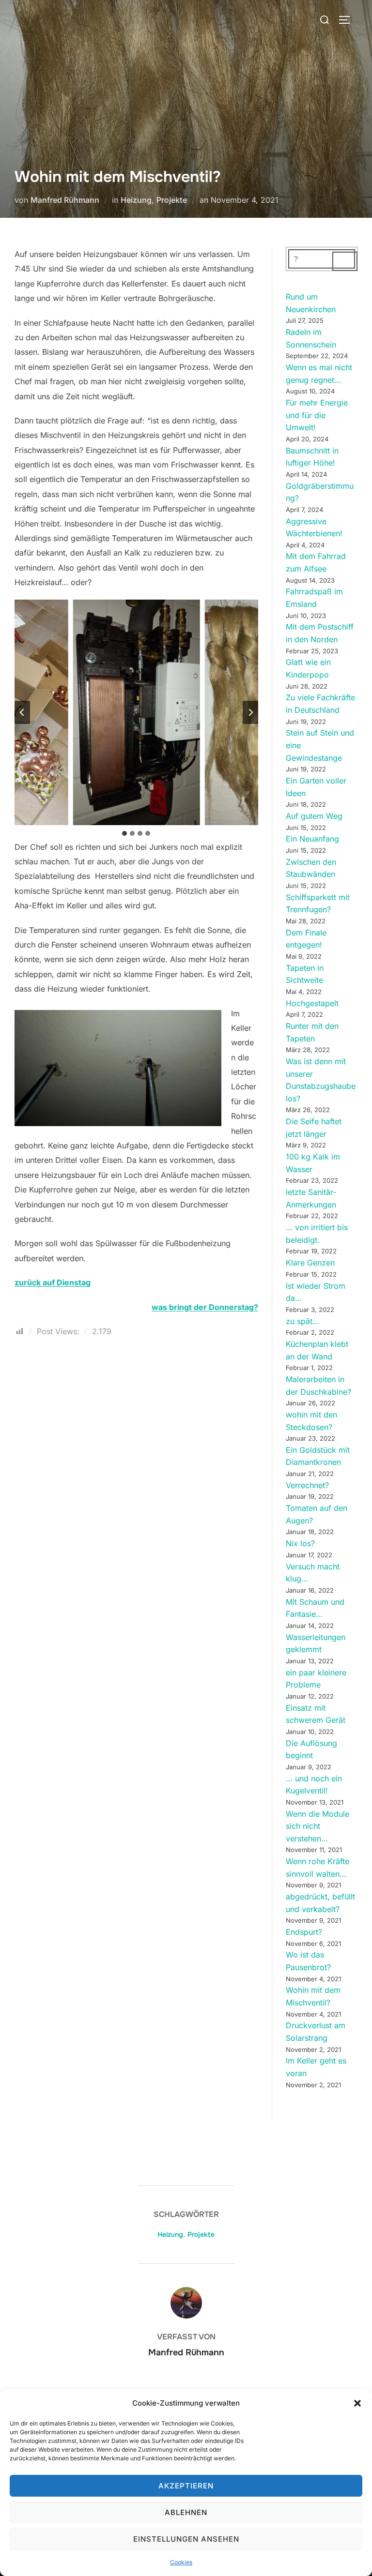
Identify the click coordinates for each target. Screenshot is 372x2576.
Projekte (172, 200)
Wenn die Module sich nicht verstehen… (318, 1826)
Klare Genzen (310, 1263)
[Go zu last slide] (22, 712)
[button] (357, 2403)
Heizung (136, 200)
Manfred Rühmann (65, 200)
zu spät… (302, 1321)
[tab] (124, 833)
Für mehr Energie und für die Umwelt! (317, 415)
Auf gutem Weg (314, 816)
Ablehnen (186, 2512)
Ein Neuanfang (312, 839)
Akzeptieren (186, 2486)
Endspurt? (304, 1932)
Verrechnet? (307, 1485)
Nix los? (300, 1543)
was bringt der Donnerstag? (205, 1307)
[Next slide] (250, 712)
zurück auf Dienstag (53, 1282)
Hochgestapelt (312, 1003)
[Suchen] (345, 261)
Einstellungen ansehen (186, 2539)
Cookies (181, 2562)
